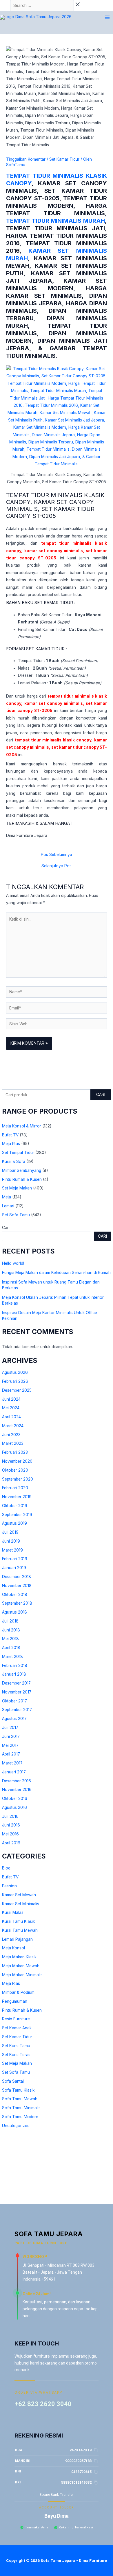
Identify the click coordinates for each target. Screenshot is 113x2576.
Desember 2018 (17, 1577)
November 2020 (17, 1461)
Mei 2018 (10, 1639)
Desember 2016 (17, 1781)
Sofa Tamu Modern (20, 2117)
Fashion (9, 1886)
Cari (101, 1095)
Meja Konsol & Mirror (22, 1126)
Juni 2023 (11, 1435)
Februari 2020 (15, 1488)
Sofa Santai (13, 2081)
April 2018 (11, 1648)
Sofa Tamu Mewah (20, 2099)
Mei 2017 (10, 1745)
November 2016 (17, 1790)
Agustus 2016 (14, 1807)
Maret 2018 (12, 1657)
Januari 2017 (14, 1772)
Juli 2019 (10, 1532)
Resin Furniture (16, 2019)
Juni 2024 (11, 1399)
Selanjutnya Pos (57, 866)
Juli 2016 (10, 1816)
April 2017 (11, 1754)
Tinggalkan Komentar (26, 159)
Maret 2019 (12, 1550)
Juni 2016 (11, 1825)
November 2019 (17, 1497)
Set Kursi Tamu (16, 2046)
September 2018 (17, 1603)
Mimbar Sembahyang (22, 1170)
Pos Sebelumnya (57, 855)
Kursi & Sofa (14, 1161)
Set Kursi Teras (16, 2055)
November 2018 (17, 1586)
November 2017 (17, 1692)
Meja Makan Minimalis (22, 1975)
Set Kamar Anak (17, 2028)
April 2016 (11, 1843)
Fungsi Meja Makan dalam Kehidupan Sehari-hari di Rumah (56, 1273)
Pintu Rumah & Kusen (22, 1179)
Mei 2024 (11, 1408)
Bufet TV (10, 1135)
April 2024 (11, 1417)
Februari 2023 (15, 1452)
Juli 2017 (10, 1728)
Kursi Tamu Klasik (18, 1921)
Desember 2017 (16, 1683)
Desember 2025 (17, 1390)
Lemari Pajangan (17, 1939)
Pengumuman (15, 2001)
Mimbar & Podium (18, 1992)
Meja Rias (11, 1144)
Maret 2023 (13, 1443)
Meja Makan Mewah (21, 1966)
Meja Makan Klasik (19, 1957)
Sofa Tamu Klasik (18, 2090)
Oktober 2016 (15, 1798)
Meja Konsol (13, 1948)
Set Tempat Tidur (18, 1153)
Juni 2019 (11, 1541)
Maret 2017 (12, 1763)
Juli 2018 (10, 1621)
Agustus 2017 (14, 1719)
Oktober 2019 (15, 1506)
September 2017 (17, 1710)
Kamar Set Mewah (19, 1895)
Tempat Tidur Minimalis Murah (55, 221)
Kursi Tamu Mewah (20, 1930)
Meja (7, 1197)
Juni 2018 (11, 1630)
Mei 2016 (10, 1834)
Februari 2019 (15, 1559)
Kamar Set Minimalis (21, 1904)
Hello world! (13, 1263)
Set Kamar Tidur (17, 2037)
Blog (6, 1868)
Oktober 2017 (14, 1701)
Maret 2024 (13, 1426)
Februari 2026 (15, 1381)
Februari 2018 (15, 1665)
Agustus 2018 (14, 1612)
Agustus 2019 (14, 1523)
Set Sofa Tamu (16, 1215)
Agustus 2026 (15, 1372)
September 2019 (17, 1515)
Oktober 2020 (15, 1470)
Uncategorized (16, 2126)
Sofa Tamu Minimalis (21, 2108)
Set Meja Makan (17, 1188)
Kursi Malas (13, 1912)
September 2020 (18, 1479)
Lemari (8, 1206)
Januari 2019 (14, 1568)
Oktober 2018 (15, 1595)
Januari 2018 (14, 1674)
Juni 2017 (11, 1736)
